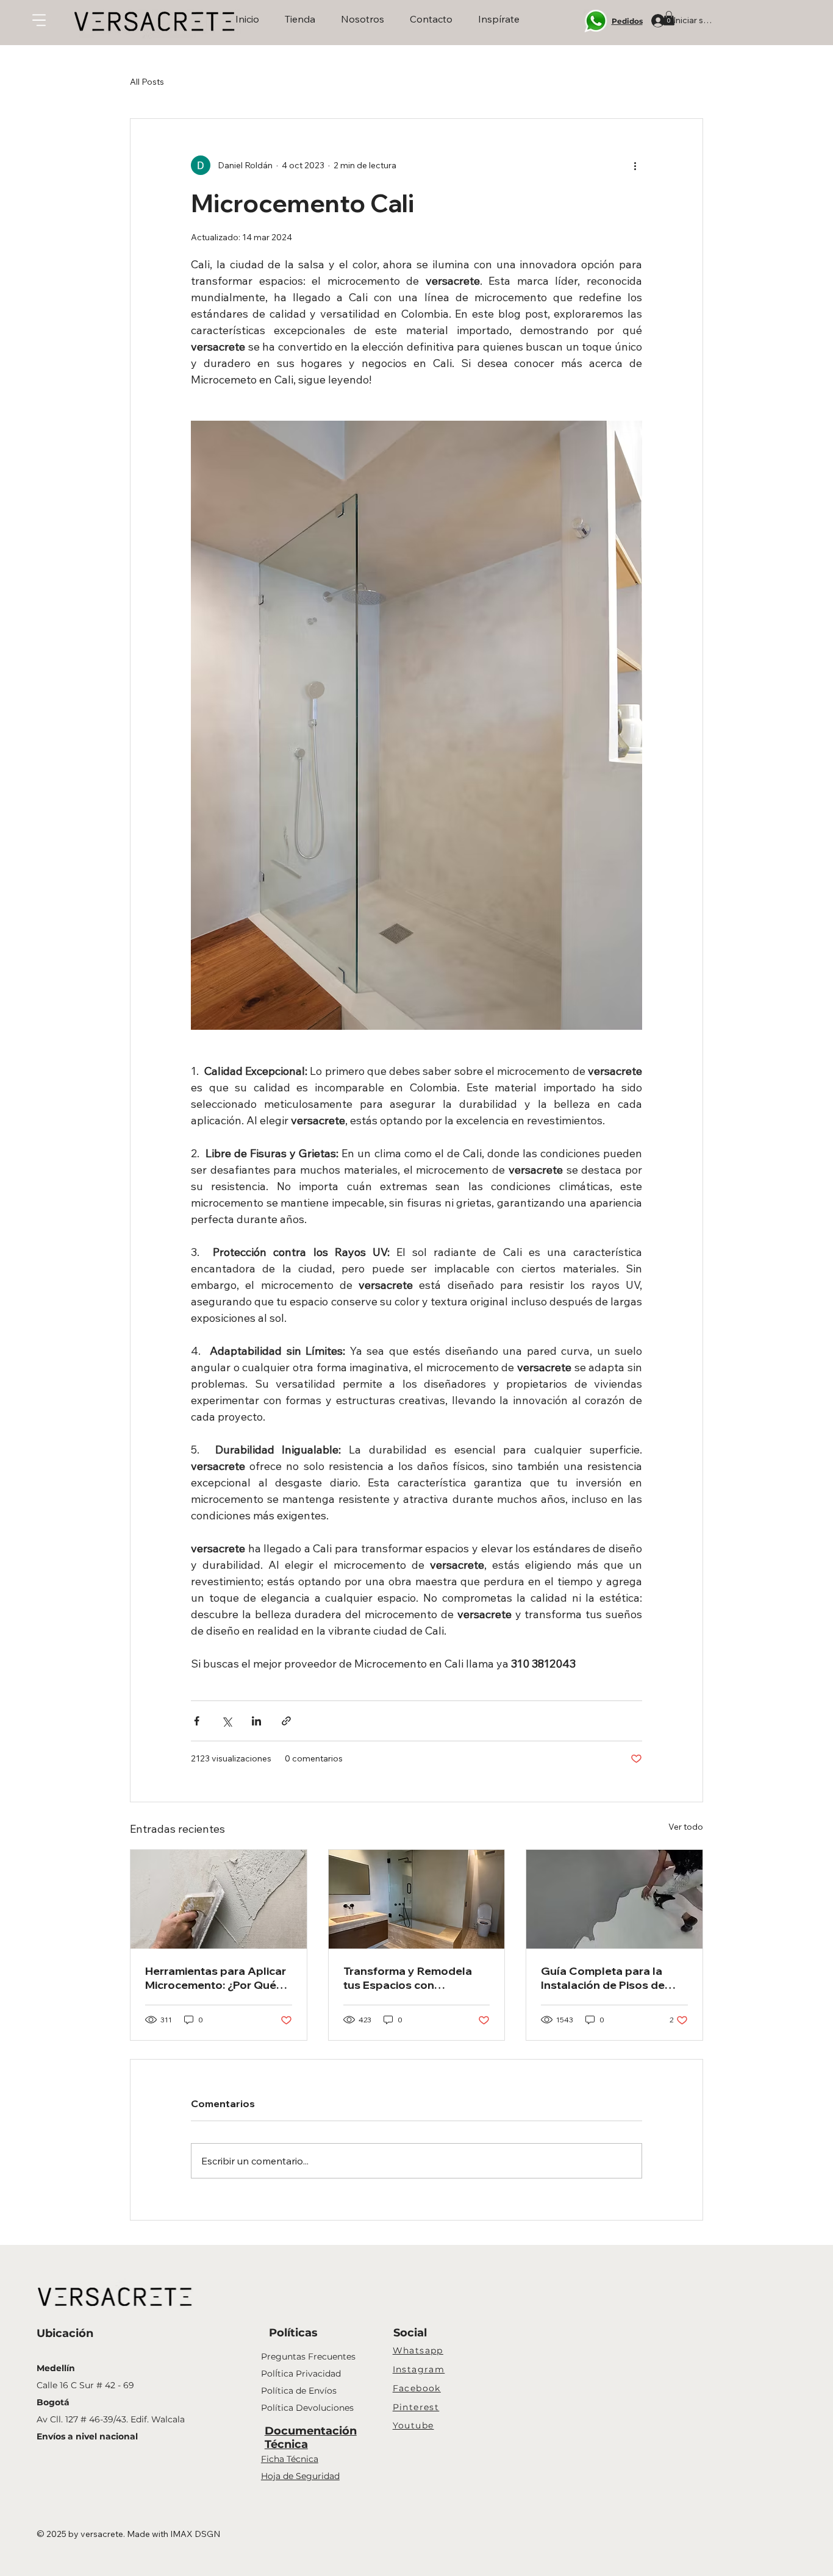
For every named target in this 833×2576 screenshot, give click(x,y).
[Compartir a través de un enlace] (286, 1721)
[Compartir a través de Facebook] (197, 1721)
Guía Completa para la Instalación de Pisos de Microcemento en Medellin (612, 1978)
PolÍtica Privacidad (301, 2374)
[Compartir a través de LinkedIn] (256, 1721)
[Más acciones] (635, 165)
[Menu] (40, 20)
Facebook (417, 2388)
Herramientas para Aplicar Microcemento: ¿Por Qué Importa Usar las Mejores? (216, 1978)
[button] (669, 18)
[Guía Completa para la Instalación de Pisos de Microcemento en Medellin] (614, 1899)
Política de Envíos (299, 2391)
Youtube (413, 2425)
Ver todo (686, 1827)
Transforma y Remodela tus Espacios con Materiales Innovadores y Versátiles (411, 1978)
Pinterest (416, 2407)
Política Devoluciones (307, 2408)
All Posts (147, 82)
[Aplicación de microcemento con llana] (219, 1899)
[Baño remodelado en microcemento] (417, 1899)
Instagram (419, 2369)
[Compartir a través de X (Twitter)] (227, 1721)
